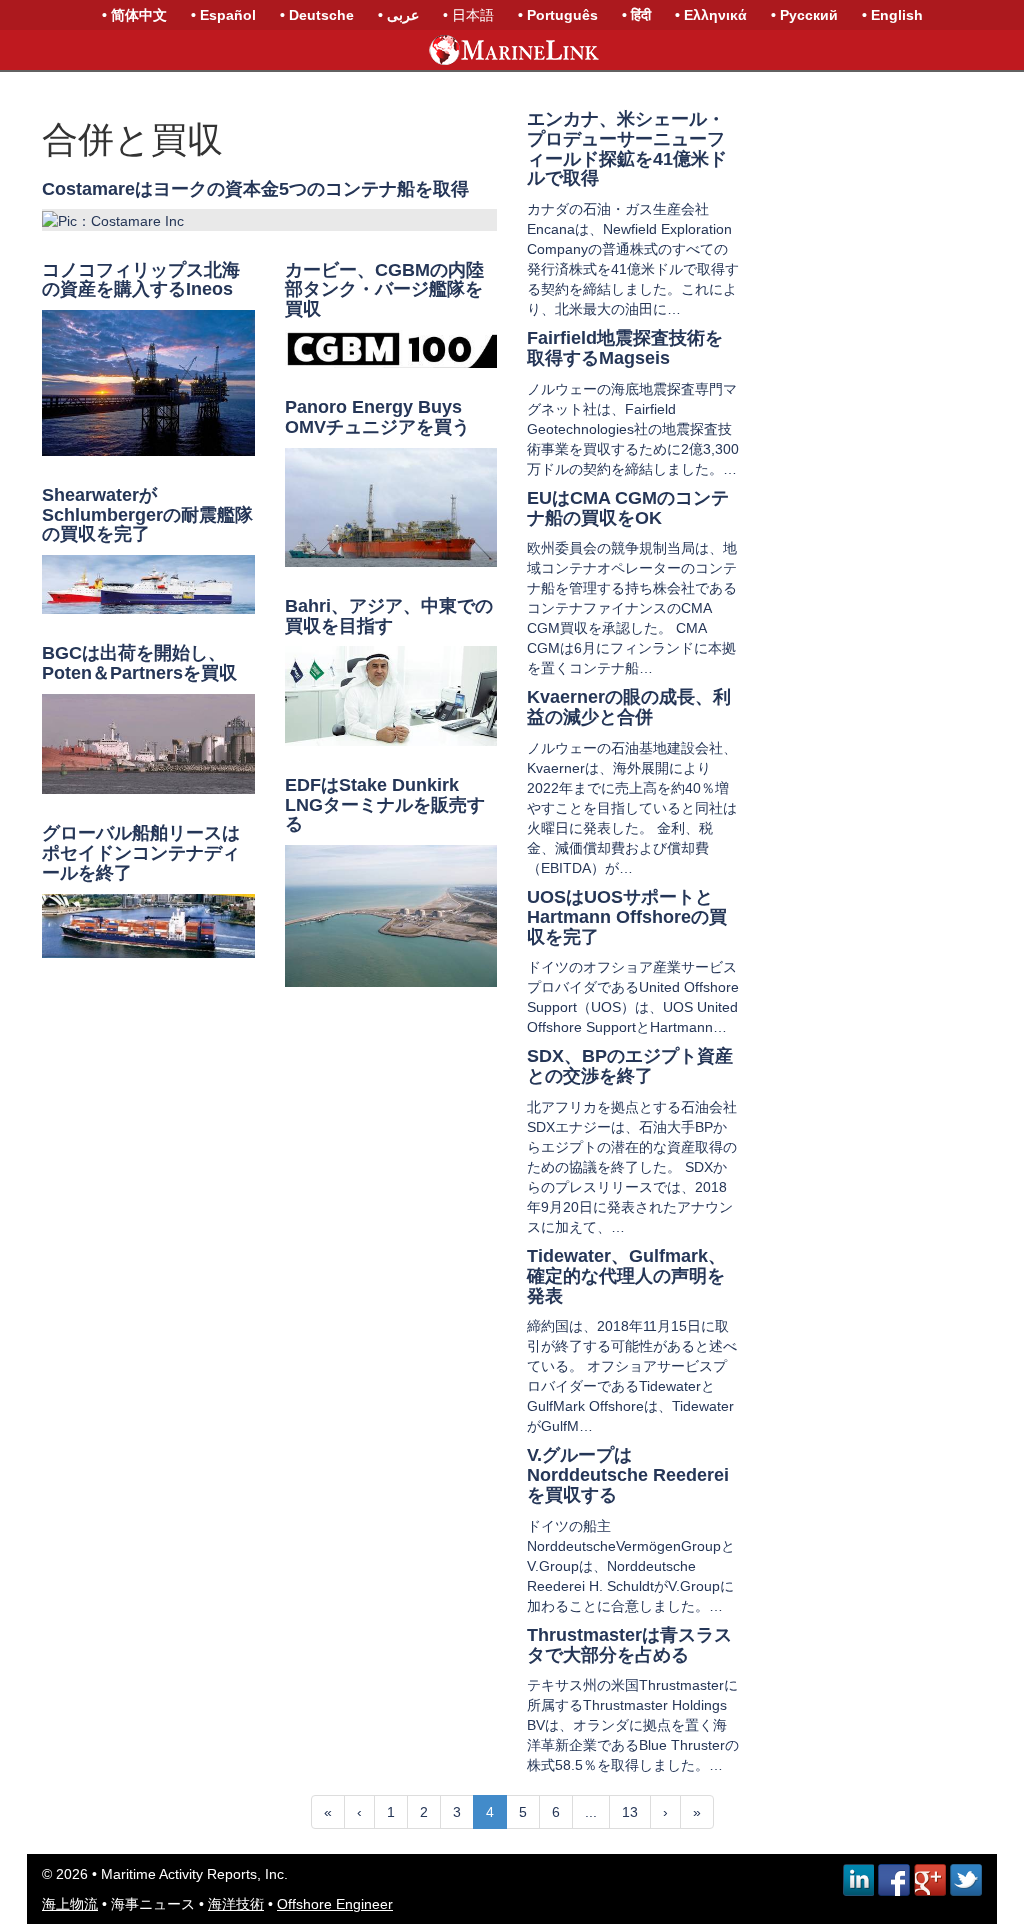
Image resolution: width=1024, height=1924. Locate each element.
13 (630, 1812)
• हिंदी (636, 15)
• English (892, 15)
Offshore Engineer (335, 1904)
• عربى (398, 15)
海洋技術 (236, 1904)
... (591, 1812)
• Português (558, 15)
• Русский (804, 15)
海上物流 (70, 1904)
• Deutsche (317, 15)
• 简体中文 (134, 15)
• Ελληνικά (711, 15)
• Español (223, 15)
